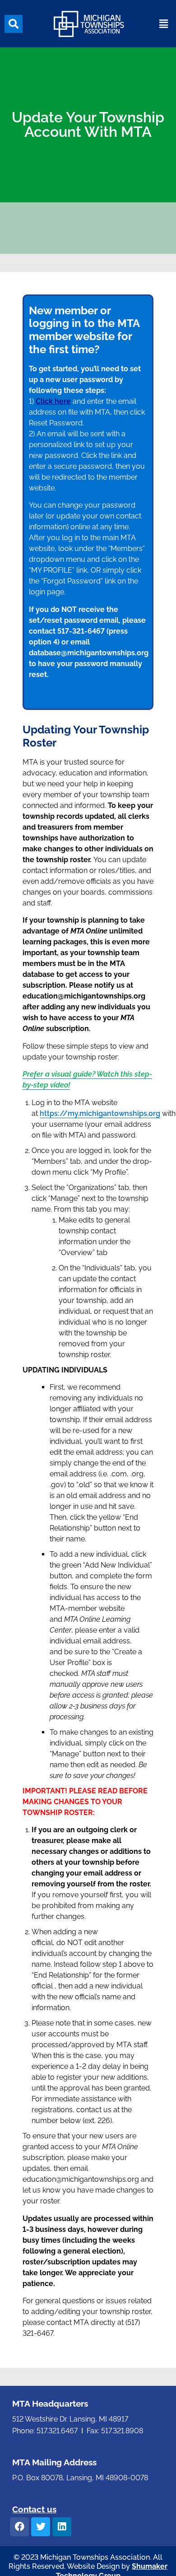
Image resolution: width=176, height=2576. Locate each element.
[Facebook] (19, 2527)
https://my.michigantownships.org (100, 1113)
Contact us (34, 2509)
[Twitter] (41, 2527)
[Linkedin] (62, 2527)
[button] (14, 24)
